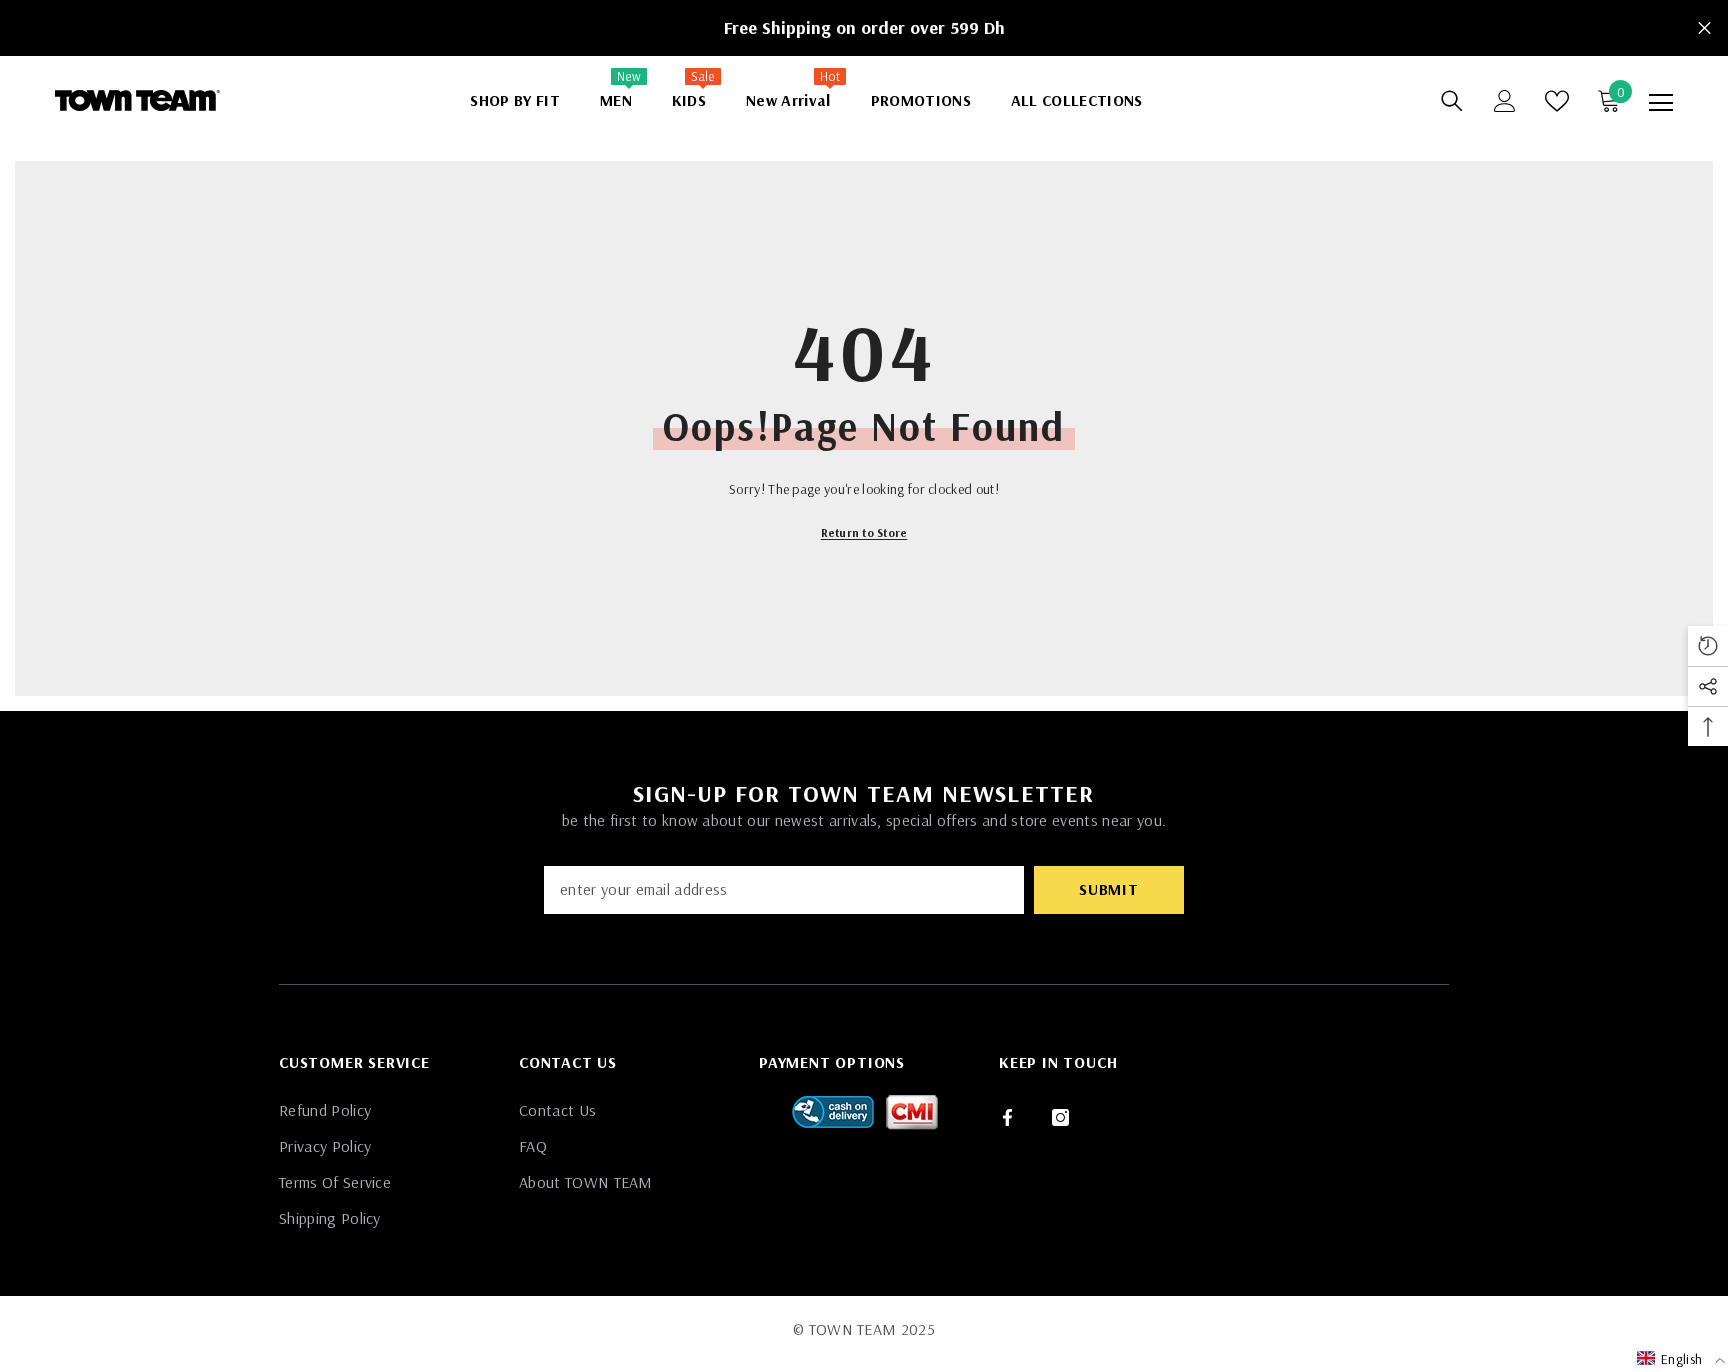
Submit (1109, 889)
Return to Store (864, 532)
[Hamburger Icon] (1661, 103)
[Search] (1452, 101)
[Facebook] (1007, 1117)
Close (1704, 28)
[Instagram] (1060, 1117)
